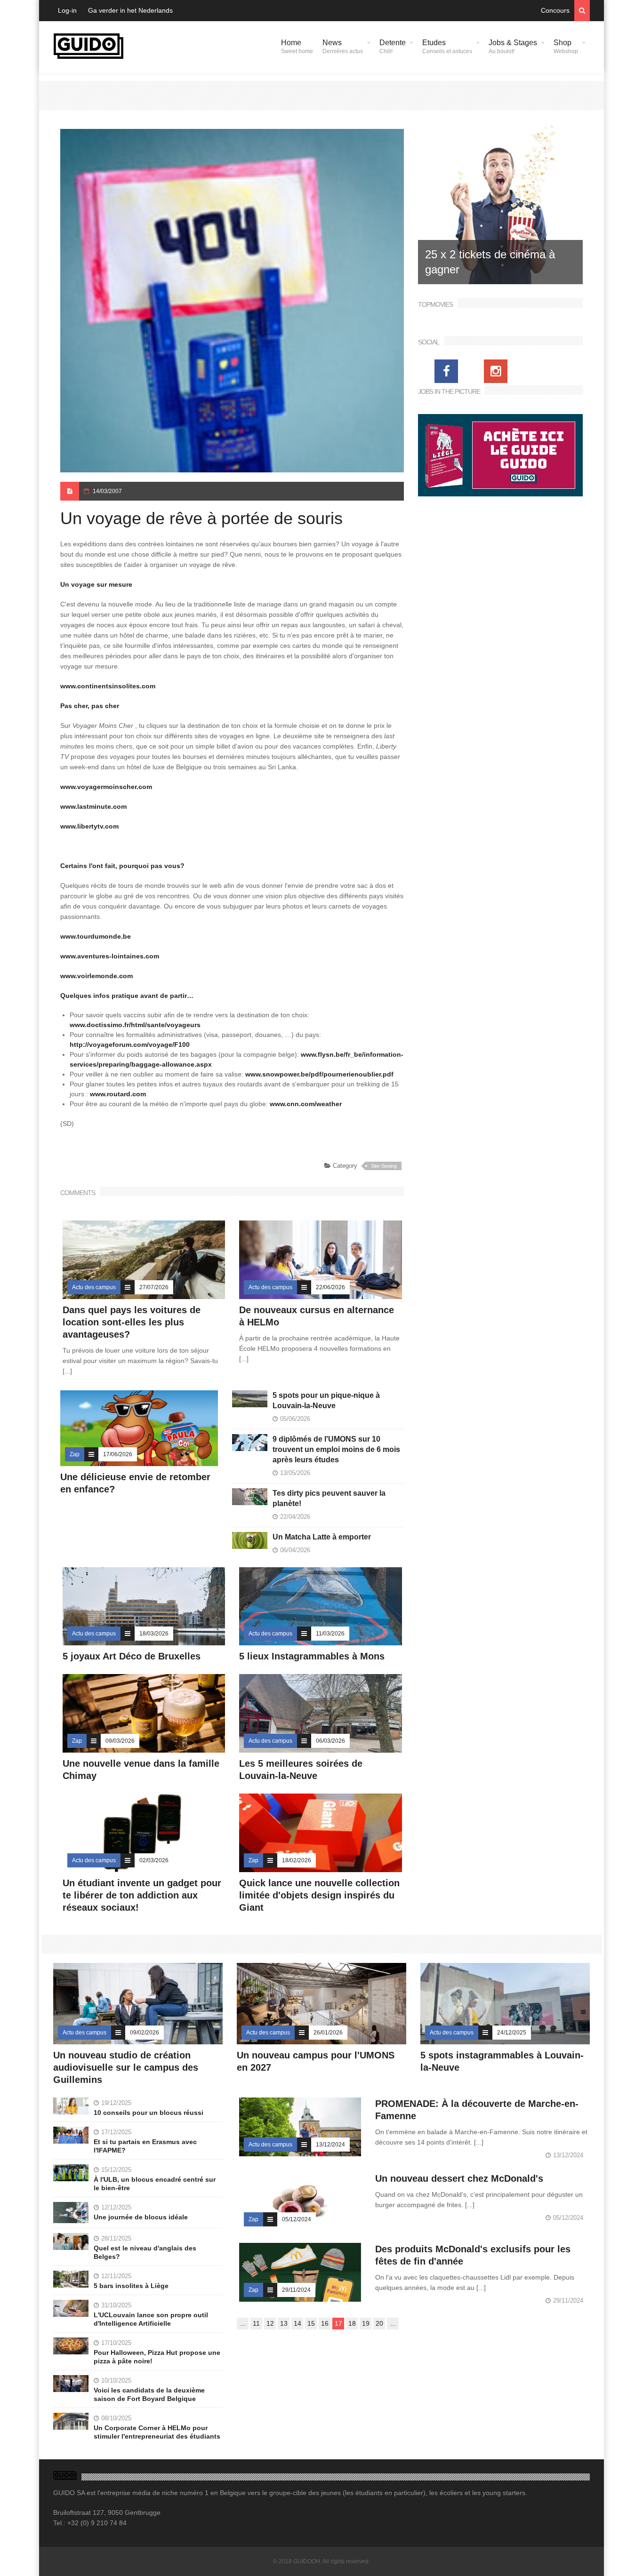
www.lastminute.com (93, 806)
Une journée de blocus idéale (141, 2217)
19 (366, 2323)
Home (297, 47)
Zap (75, 1454)
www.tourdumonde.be (96, 936)
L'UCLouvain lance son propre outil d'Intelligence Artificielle (151, 2319)
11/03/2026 (330, 1634)
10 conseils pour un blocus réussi (149, 2113)
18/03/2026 (154, 1634)
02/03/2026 (154, 1860)
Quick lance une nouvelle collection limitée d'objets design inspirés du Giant (319, 1895)
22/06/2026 (330, 1287)
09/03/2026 (120, 1741)
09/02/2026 (145, 2033)
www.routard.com (118, 1094)
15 (311, 2323)
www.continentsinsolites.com (108, 686)
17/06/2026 (118, 1454)
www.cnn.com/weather (306, 1104)
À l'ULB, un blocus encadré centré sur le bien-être (155, 2184)
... (243, 2323)
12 (270, 2323)
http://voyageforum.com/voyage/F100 (130, 1045)
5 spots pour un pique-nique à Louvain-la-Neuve (326, 1400)
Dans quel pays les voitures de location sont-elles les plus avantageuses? (132, 1322)
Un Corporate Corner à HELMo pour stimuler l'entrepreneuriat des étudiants (157, 2432)
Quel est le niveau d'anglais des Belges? (145, 2252)
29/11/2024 (296, 2290)
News (343, 47)
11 (256, 2323)
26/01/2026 (328, 2033)
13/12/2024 (330, 2145)
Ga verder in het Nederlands (130, 10)
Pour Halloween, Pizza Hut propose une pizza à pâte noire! (157, 2357)
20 (379, 2323)
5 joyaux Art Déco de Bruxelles (133, 1656)
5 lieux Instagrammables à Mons (312, 1656)
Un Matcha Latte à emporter (322, 1537)
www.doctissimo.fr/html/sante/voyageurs (135, 1025)
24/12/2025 (512, 2033)
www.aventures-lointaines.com (110, 956)
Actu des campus (94, 1287)
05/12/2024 (297, 2219)
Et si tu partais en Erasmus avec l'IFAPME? (145, 2146)
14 (297, 2323)
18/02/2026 (297, 1860)
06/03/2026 (330, 1741)
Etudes (447, 47)
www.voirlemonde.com (96, 976)
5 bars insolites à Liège (131, 2286)
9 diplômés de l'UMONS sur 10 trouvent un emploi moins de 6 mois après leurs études (336, 1449)
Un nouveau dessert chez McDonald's (459, 2178)
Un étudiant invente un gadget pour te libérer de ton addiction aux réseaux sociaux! (142, 1895)
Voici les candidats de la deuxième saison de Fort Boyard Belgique (149, 2394)
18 (352, 2323)
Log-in (67, 10)
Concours (555, 10)
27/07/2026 (154, 1287)
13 (284, 2323)
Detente (393, 47)
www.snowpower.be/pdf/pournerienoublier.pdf (319, 1074)
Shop (566, 47)
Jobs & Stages (513, 47)
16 (325, 2323)
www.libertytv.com (89, 826)
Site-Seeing (384, 1166)
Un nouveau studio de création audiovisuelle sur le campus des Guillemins (126, 2067)
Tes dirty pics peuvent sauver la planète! (329, 1498)
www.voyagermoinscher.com (106, 787)
